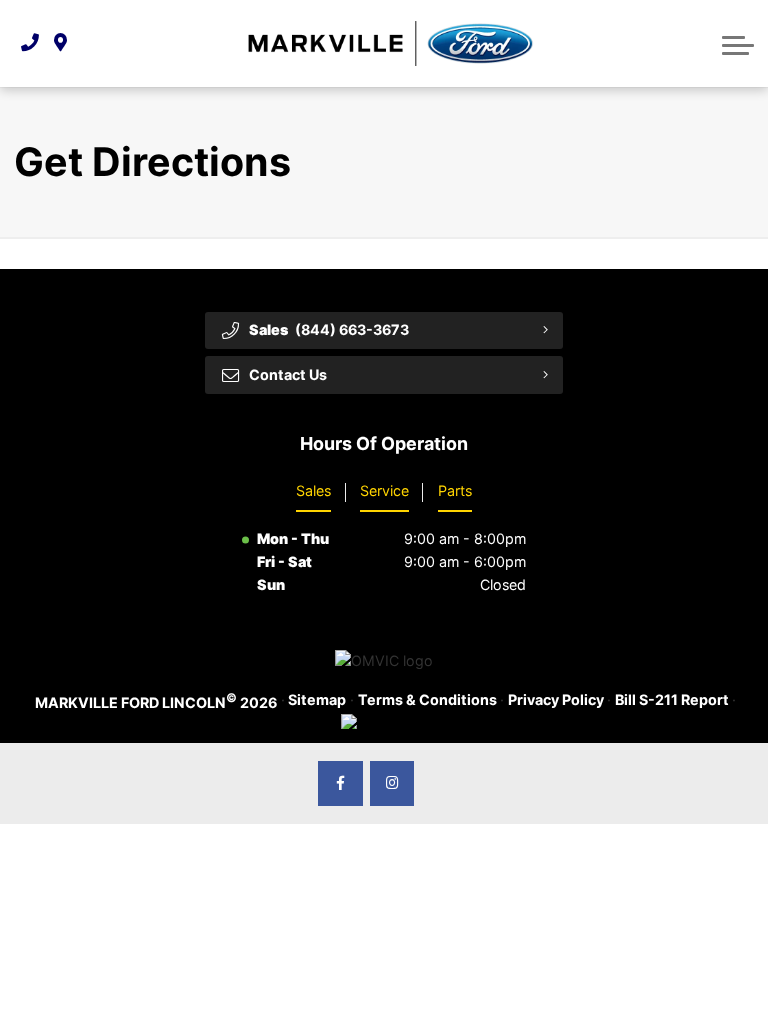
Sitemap (317, 699)
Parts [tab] (455, 490)
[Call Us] (30, 43)
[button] (738, 43)
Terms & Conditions (427, 699)
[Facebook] (340, 783)
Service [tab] (384, 490)
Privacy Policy (556, 699)
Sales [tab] (313, 490)
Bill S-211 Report (672, 699)
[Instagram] (392, 783)
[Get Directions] (60, 43)
